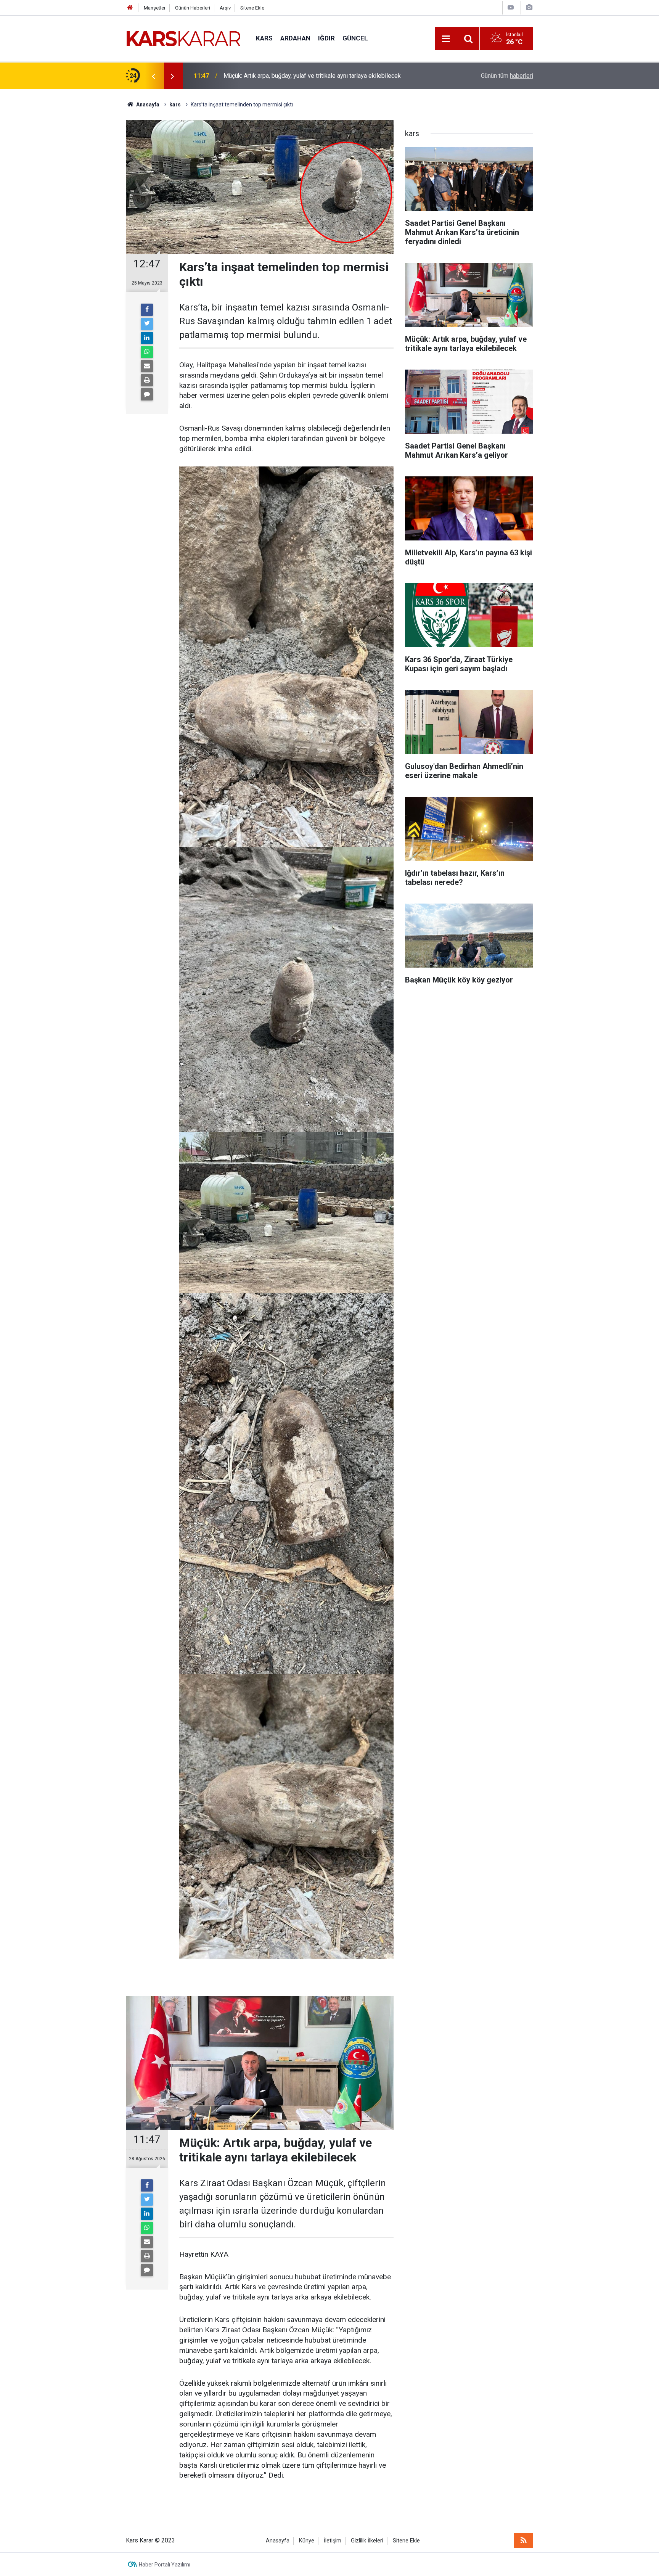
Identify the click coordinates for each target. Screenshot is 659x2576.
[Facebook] (147, 310)
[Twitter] (147, 324)
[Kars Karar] (183, 38)
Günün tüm (507, 76)
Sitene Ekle (252, 8)
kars (264, 38)
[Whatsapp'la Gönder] (147, 352)
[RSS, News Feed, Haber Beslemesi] (524, 2541)
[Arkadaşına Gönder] (147, 366)
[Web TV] (511, 7)
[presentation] (153, 76)
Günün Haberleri (193, 8)
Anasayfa (278, 2541)
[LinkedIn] (147, 338)
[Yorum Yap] (147, 394)
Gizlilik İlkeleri (367, 2541)
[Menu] (446, 39)
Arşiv (225, 8)
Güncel (355, 38)
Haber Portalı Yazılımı (165, 2565)
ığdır (326, 38)
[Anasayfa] (130, 8)
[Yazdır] (147, 380)
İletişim (333, 2541)
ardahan (295, 38)
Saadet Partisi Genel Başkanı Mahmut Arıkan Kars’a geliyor (301, 76)
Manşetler (155, 8)
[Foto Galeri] (529, 7)
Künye (307, 2541)
